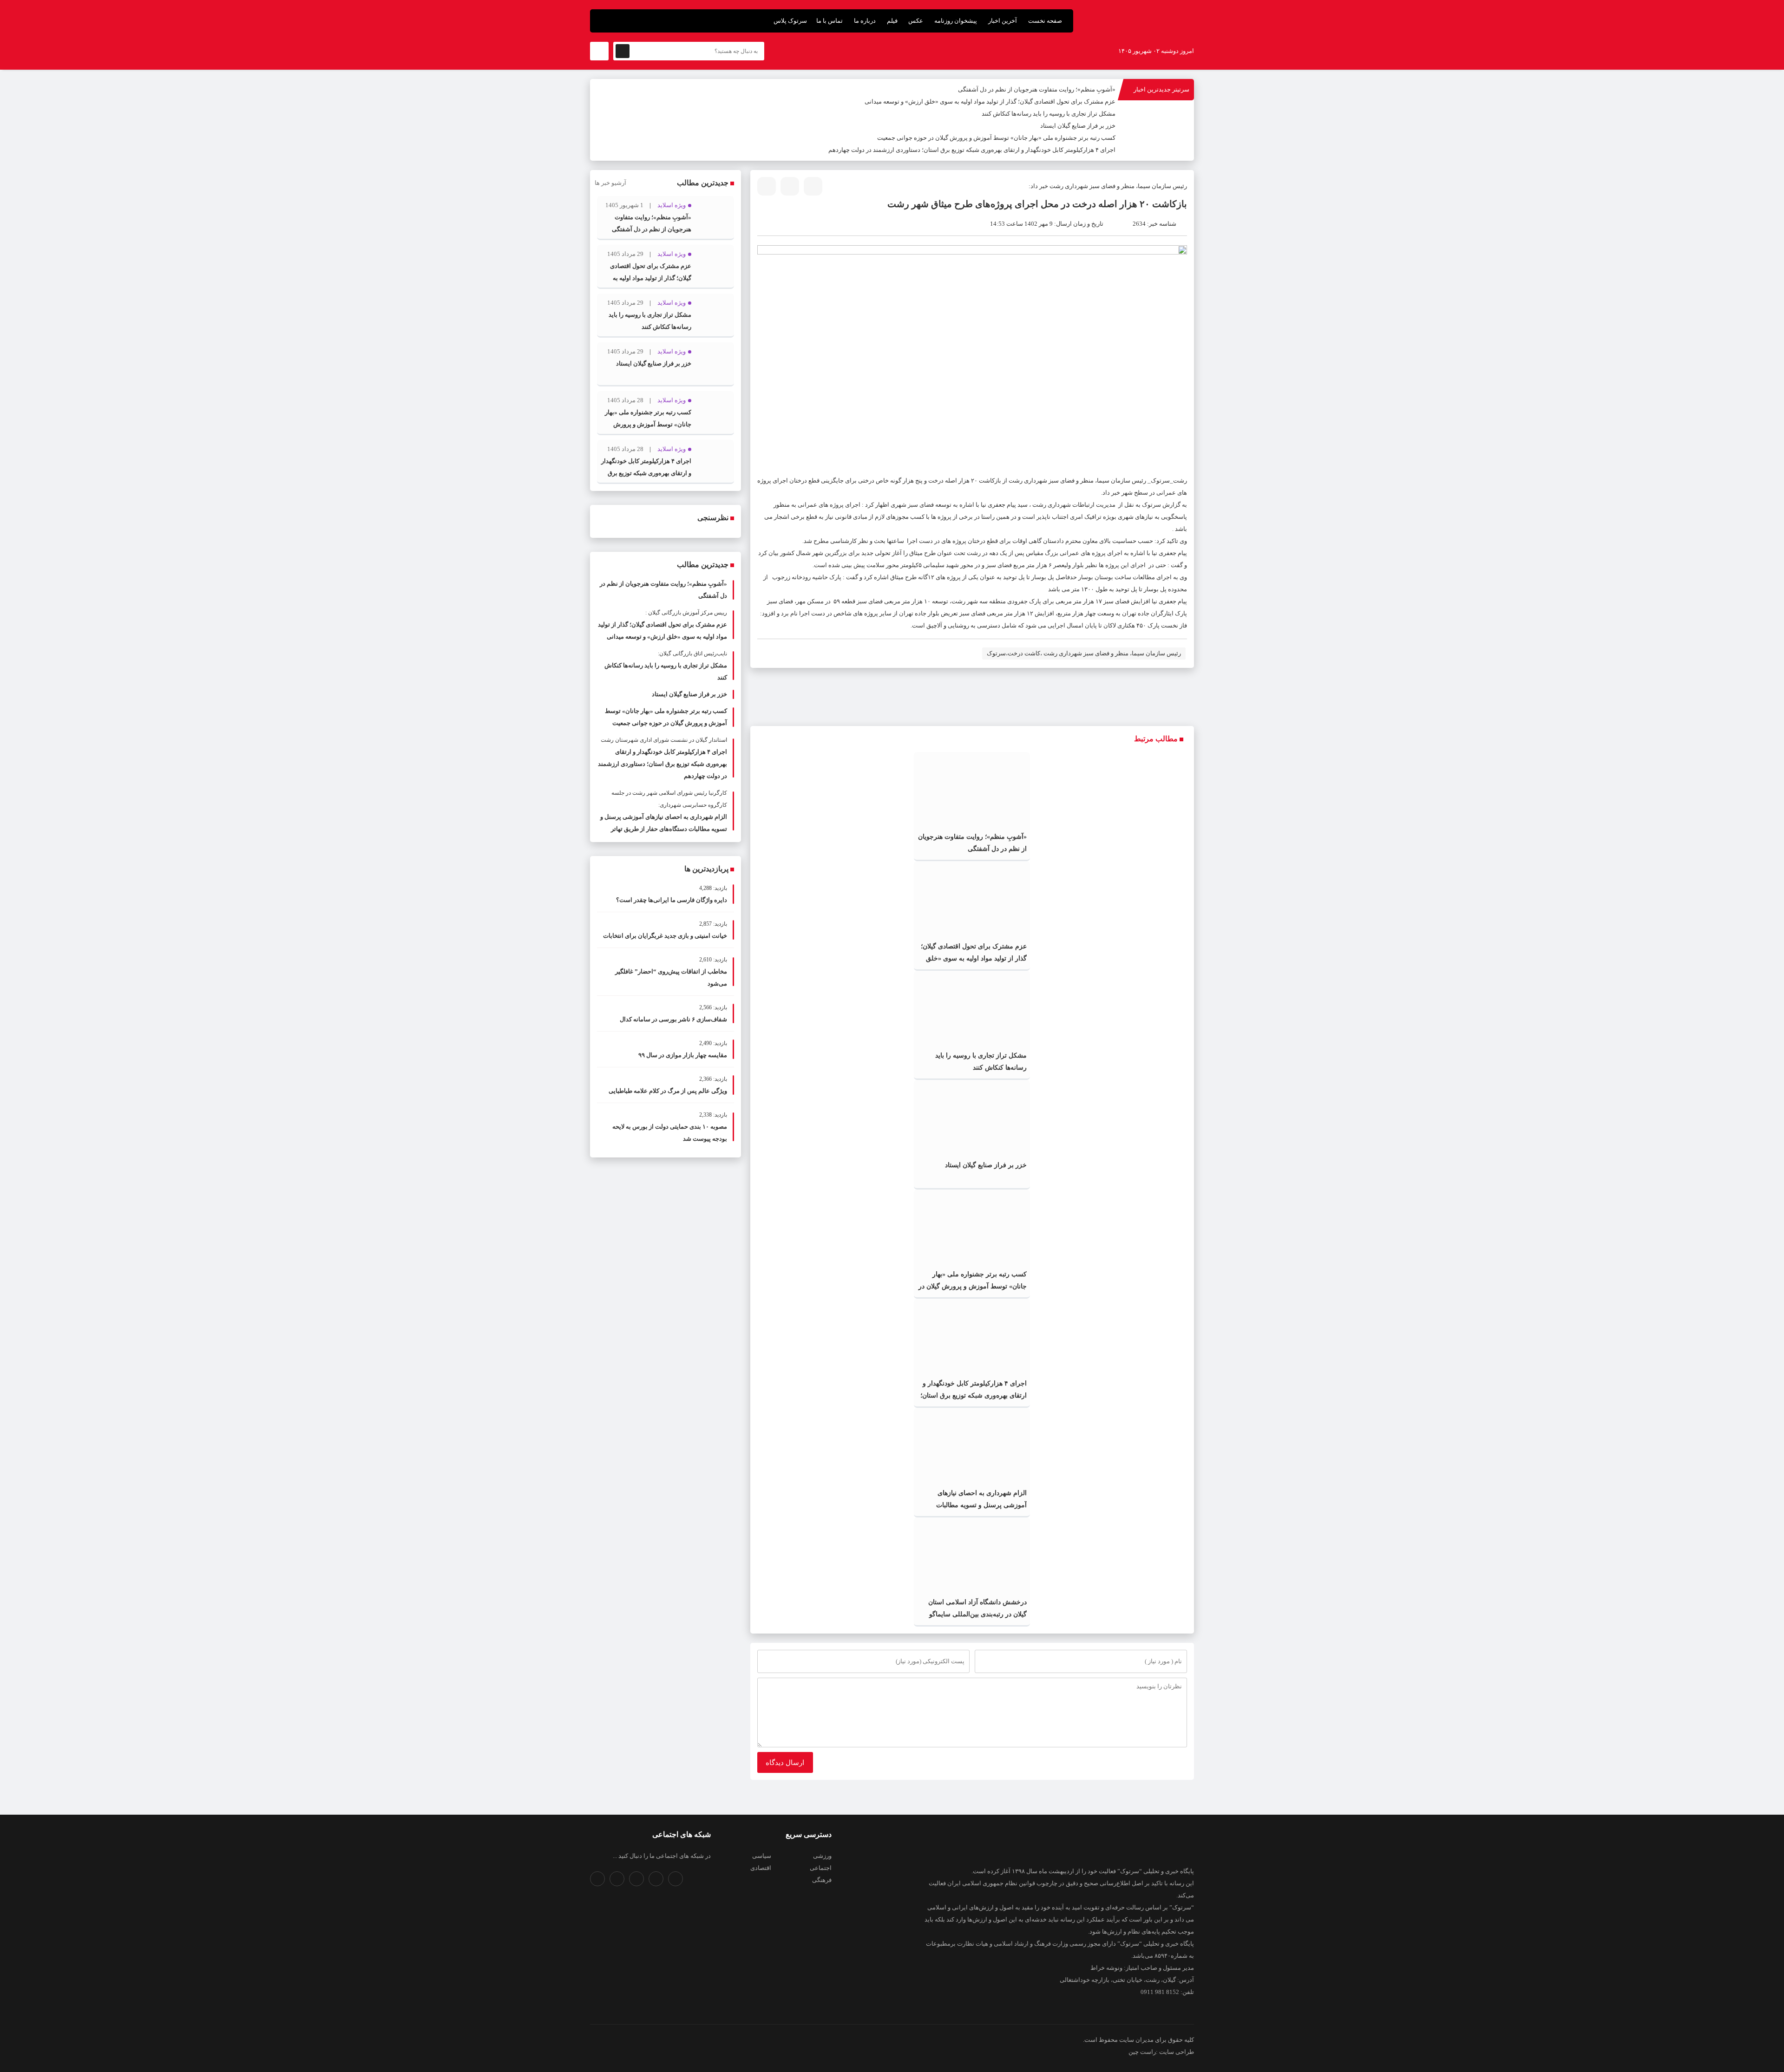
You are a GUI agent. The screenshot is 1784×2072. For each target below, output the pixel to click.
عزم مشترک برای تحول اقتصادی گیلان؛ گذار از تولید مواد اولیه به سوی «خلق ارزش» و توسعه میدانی (990, 101)
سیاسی (762, 1856)
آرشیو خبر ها (610, 183)
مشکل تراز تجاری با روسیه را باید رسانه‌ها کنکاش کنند (1049, 114)
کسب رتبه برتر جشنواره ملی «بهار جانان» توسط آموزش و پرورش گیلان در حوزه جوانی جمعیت (996, 138)
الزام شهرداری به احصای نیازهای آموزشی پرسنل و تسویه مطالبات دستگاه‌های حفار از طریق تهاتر (981, 1505)
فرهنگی (822, 1880)
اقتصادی (761, 1868)
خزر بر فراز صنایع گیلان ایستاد (1078, 126)
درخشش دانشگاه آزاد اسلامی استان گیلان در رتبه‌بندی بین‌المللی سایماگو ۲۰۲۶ (977, 1614)
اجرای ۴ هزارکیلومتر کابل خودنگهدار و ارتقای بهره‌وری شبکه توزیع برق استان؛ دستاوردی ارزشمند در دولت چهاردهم (972, 150)
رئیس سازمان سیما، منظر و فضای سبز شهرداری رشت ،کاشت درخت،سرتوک (1084, 653)
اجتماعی (821, 1868)
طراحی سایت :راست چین (1161, 2052)
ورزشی (822, 1856)
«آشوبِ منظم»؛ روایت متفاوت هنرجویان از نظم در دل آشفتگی (1037, 89)
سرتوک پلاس (790, 21)
